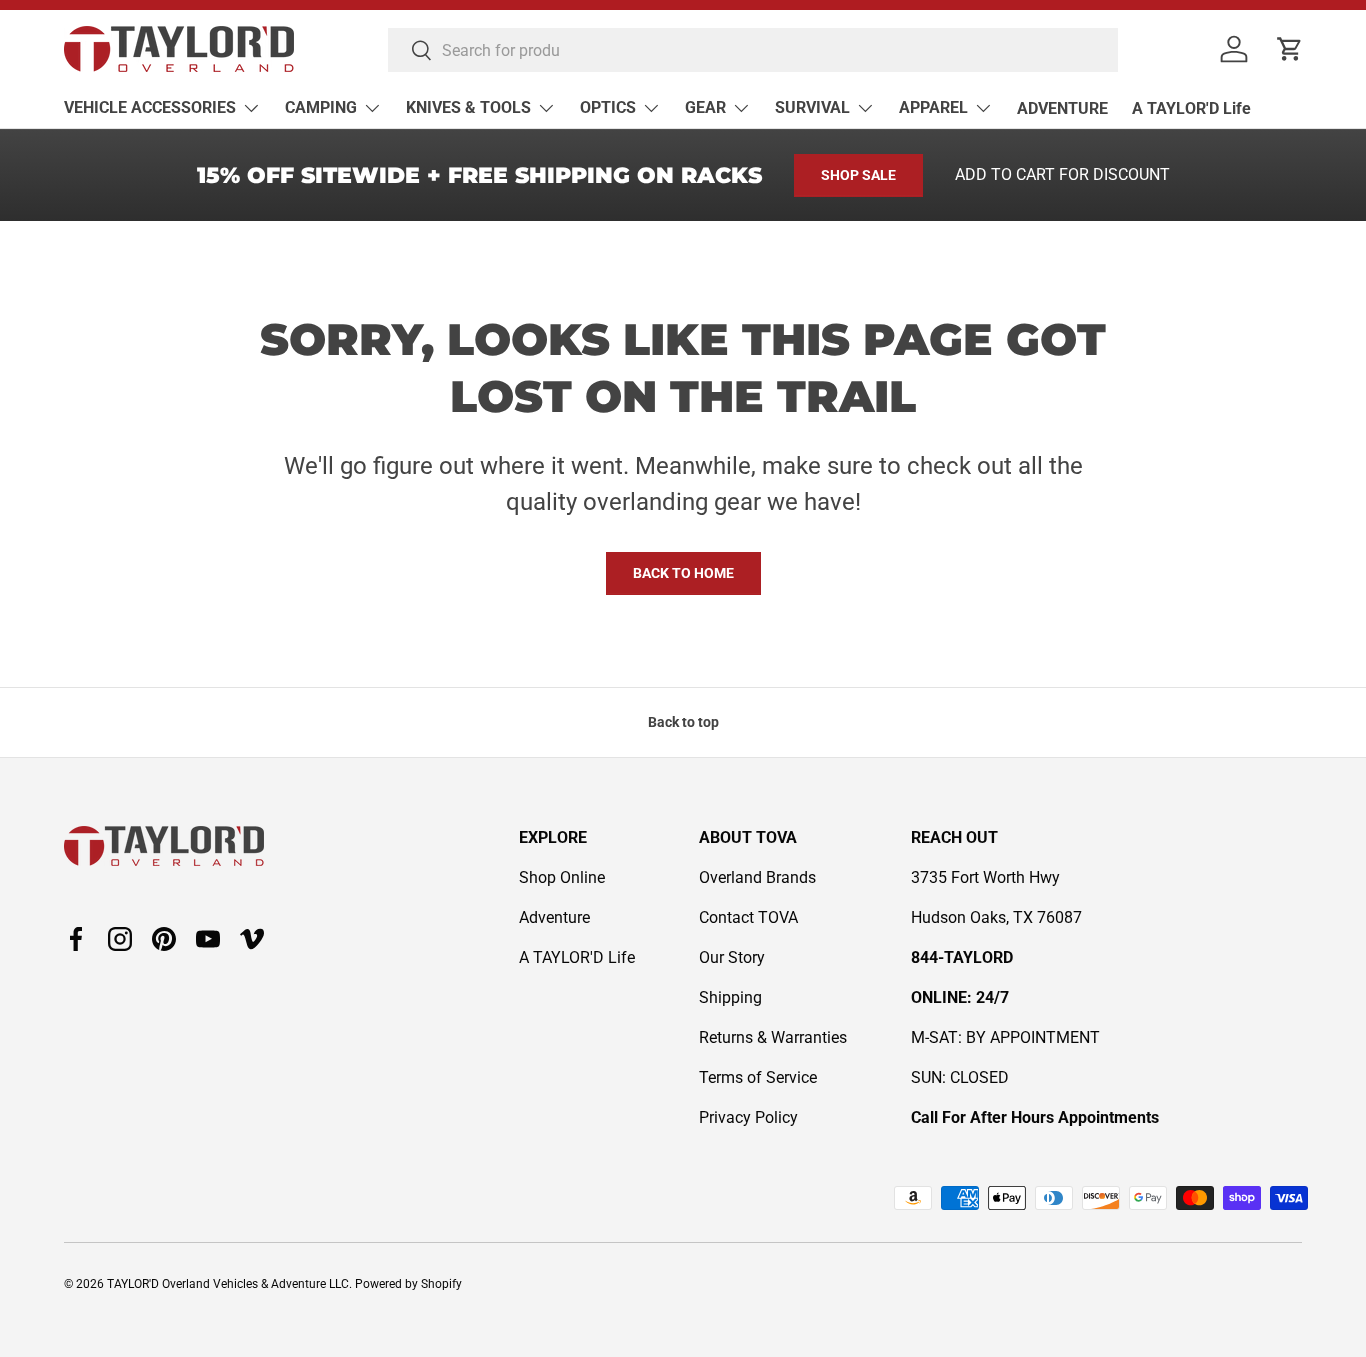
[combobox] (753, 50)
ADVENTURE (1062, 108)
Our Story (732, 957)
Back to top (683, 722)
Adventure (554, 917)
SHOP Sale (858, 175)
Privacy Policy (748, 1117)
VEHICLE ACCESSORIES (150, 107)
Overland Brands (757, 877)
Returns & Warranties (773, 1037)
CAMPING (321, 107)
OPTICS (608, 107)
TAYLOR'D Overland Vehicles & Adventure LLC (228, 1284)
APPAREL (933, 107)
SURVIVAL (812, 107)
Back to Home (683, 573)
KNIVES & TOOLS (468, 107)
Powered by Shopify (408, 1284)
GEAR (705, 107)
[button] (1290, 49)
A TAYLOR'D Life (1191, 108)
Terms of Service (758, 1077)
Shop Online (562, 877)
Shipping (730, 997)
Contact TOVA (748, 917)
